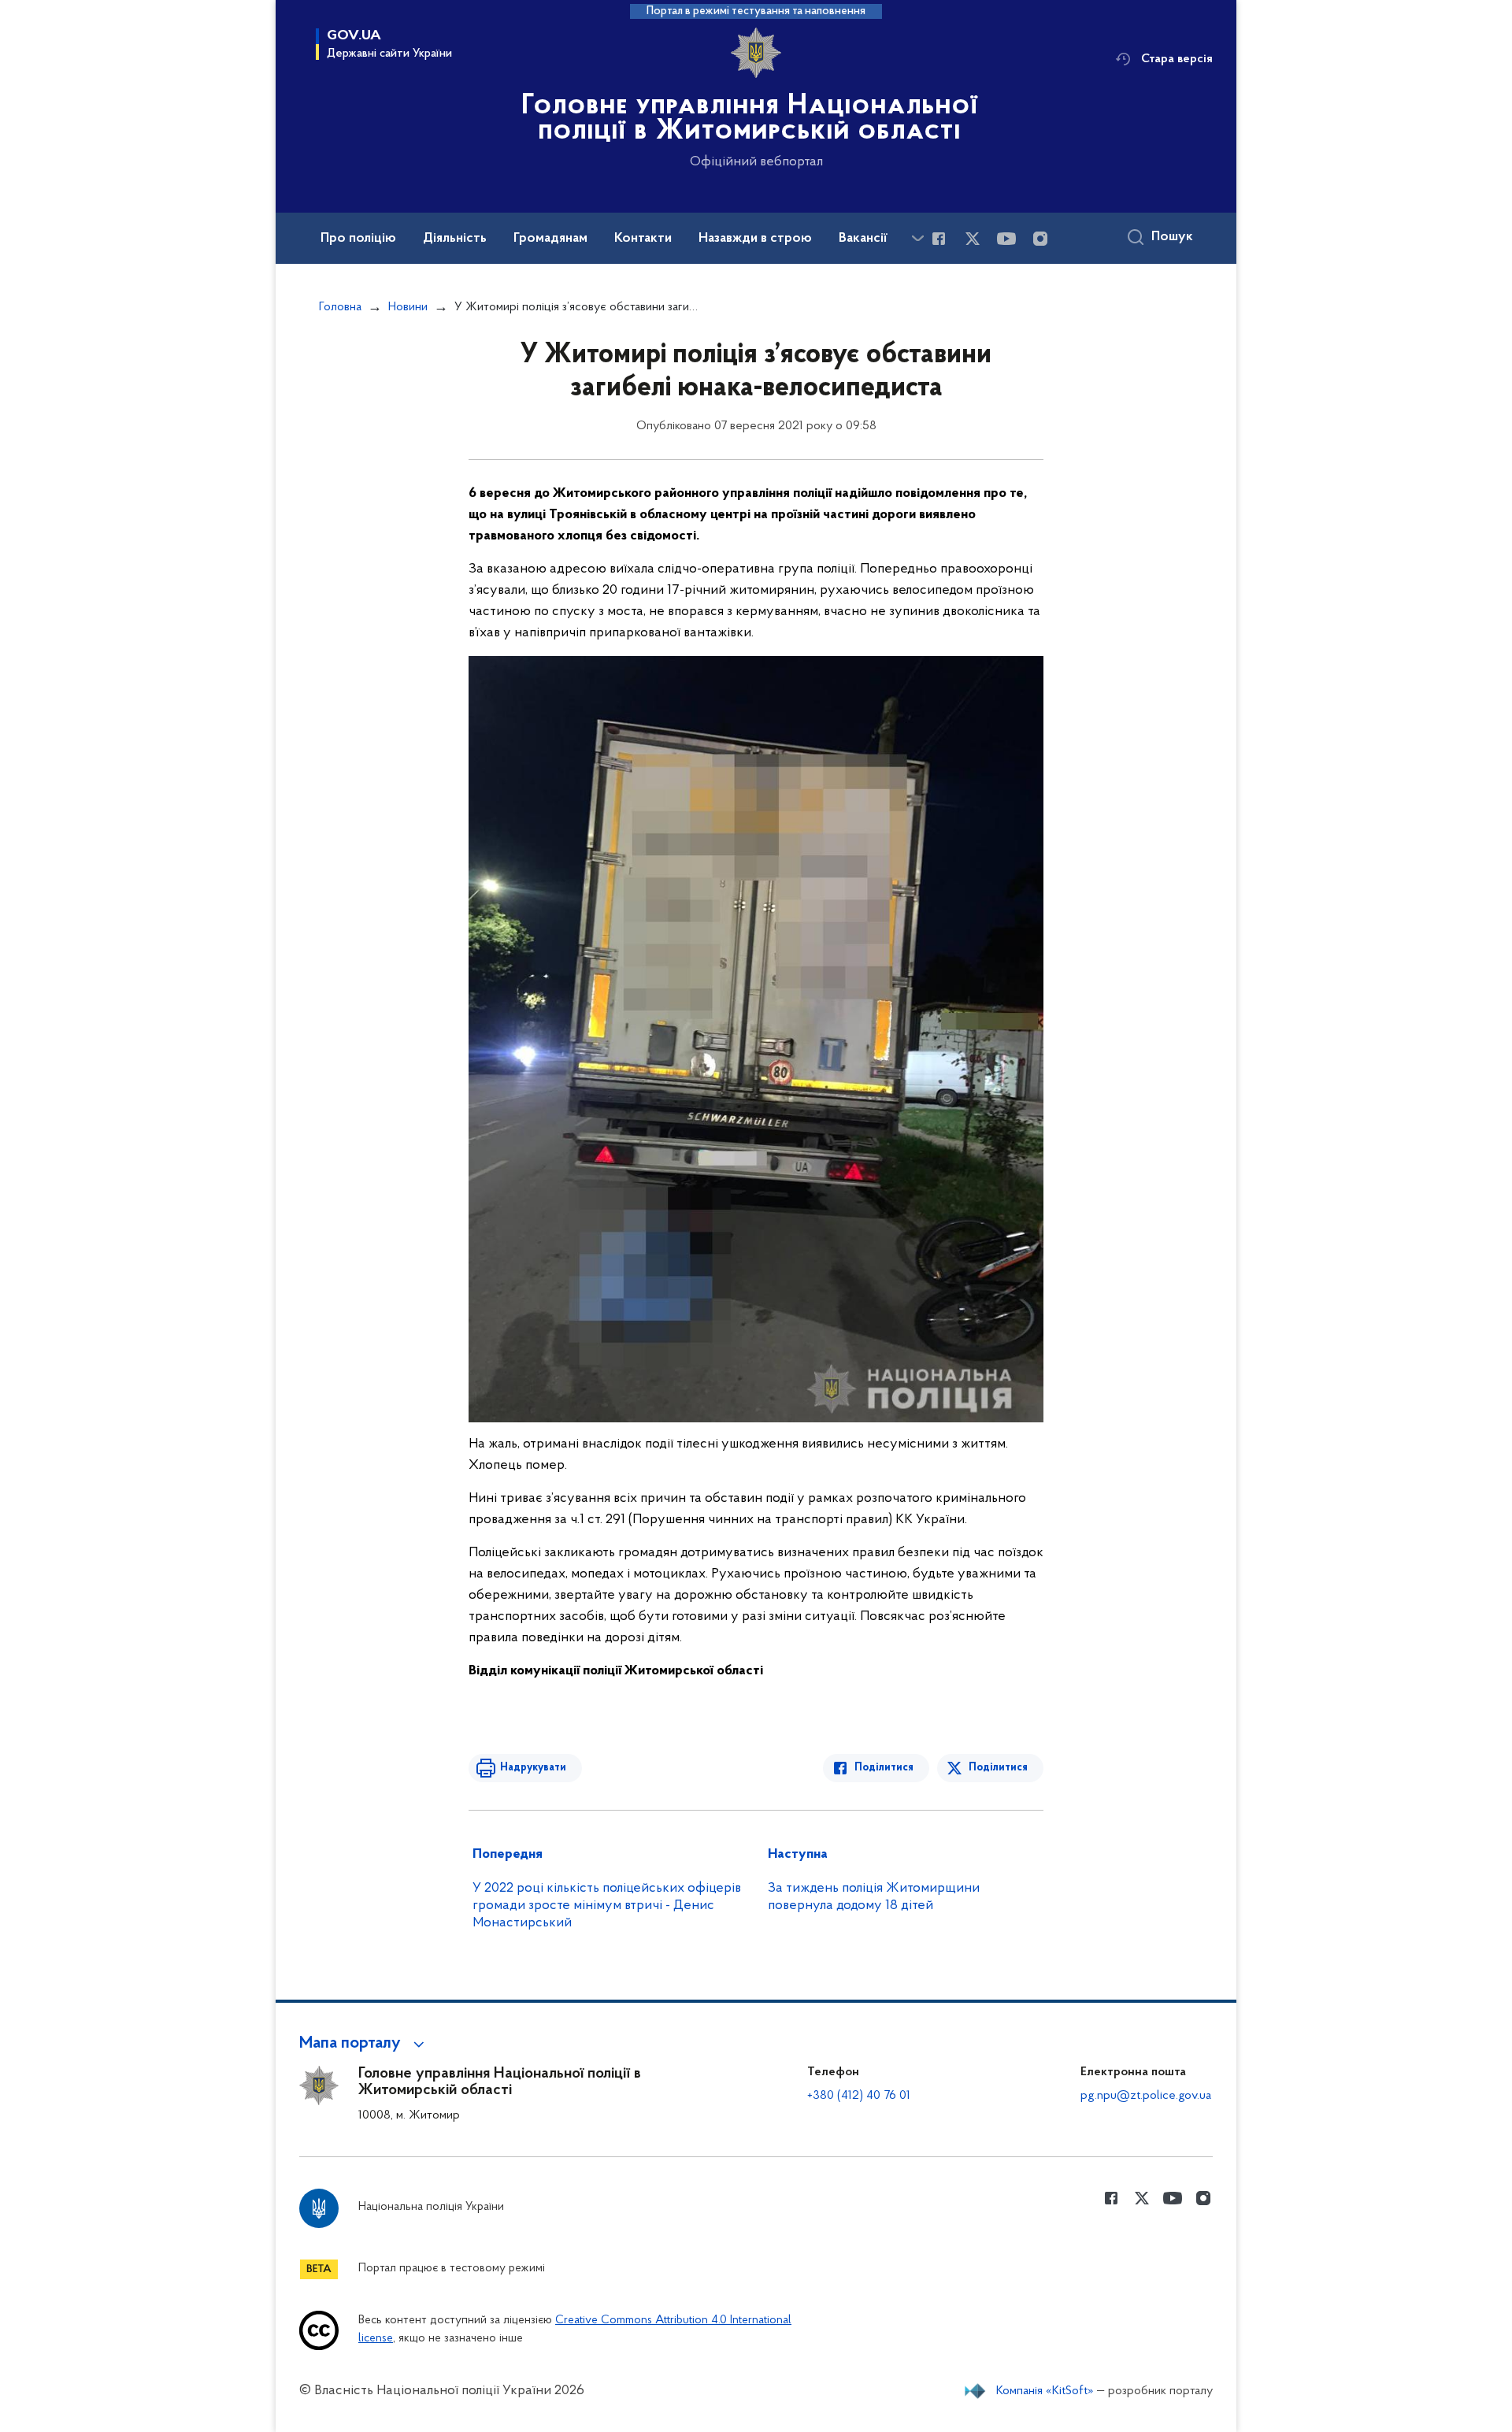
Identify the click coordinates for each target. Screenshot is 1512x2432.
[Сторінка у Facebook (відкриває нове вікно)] (939, 239)
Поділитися (884, 1768)
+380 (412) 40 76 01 (859, 2096)
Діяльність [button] (455, 239)
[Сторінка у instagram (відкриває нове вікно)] (1040, 239)
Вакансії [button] (863, 239)
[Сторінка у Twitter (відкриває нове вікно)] (973, 239)
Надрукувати (533, 1768)
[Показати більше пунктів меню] (917, 238)
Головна (340, 307)
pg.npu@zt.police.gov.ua (1146, 2096)
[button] (364, 2044)
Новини (408, 307)
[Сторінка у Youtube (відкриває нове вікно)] (1006, 239)
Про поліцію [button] (358, 239)
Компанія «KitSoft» (1045, 2391)
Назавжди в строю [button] (755, 239)
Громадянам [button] (550, 239)
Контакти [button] (643, 239)
